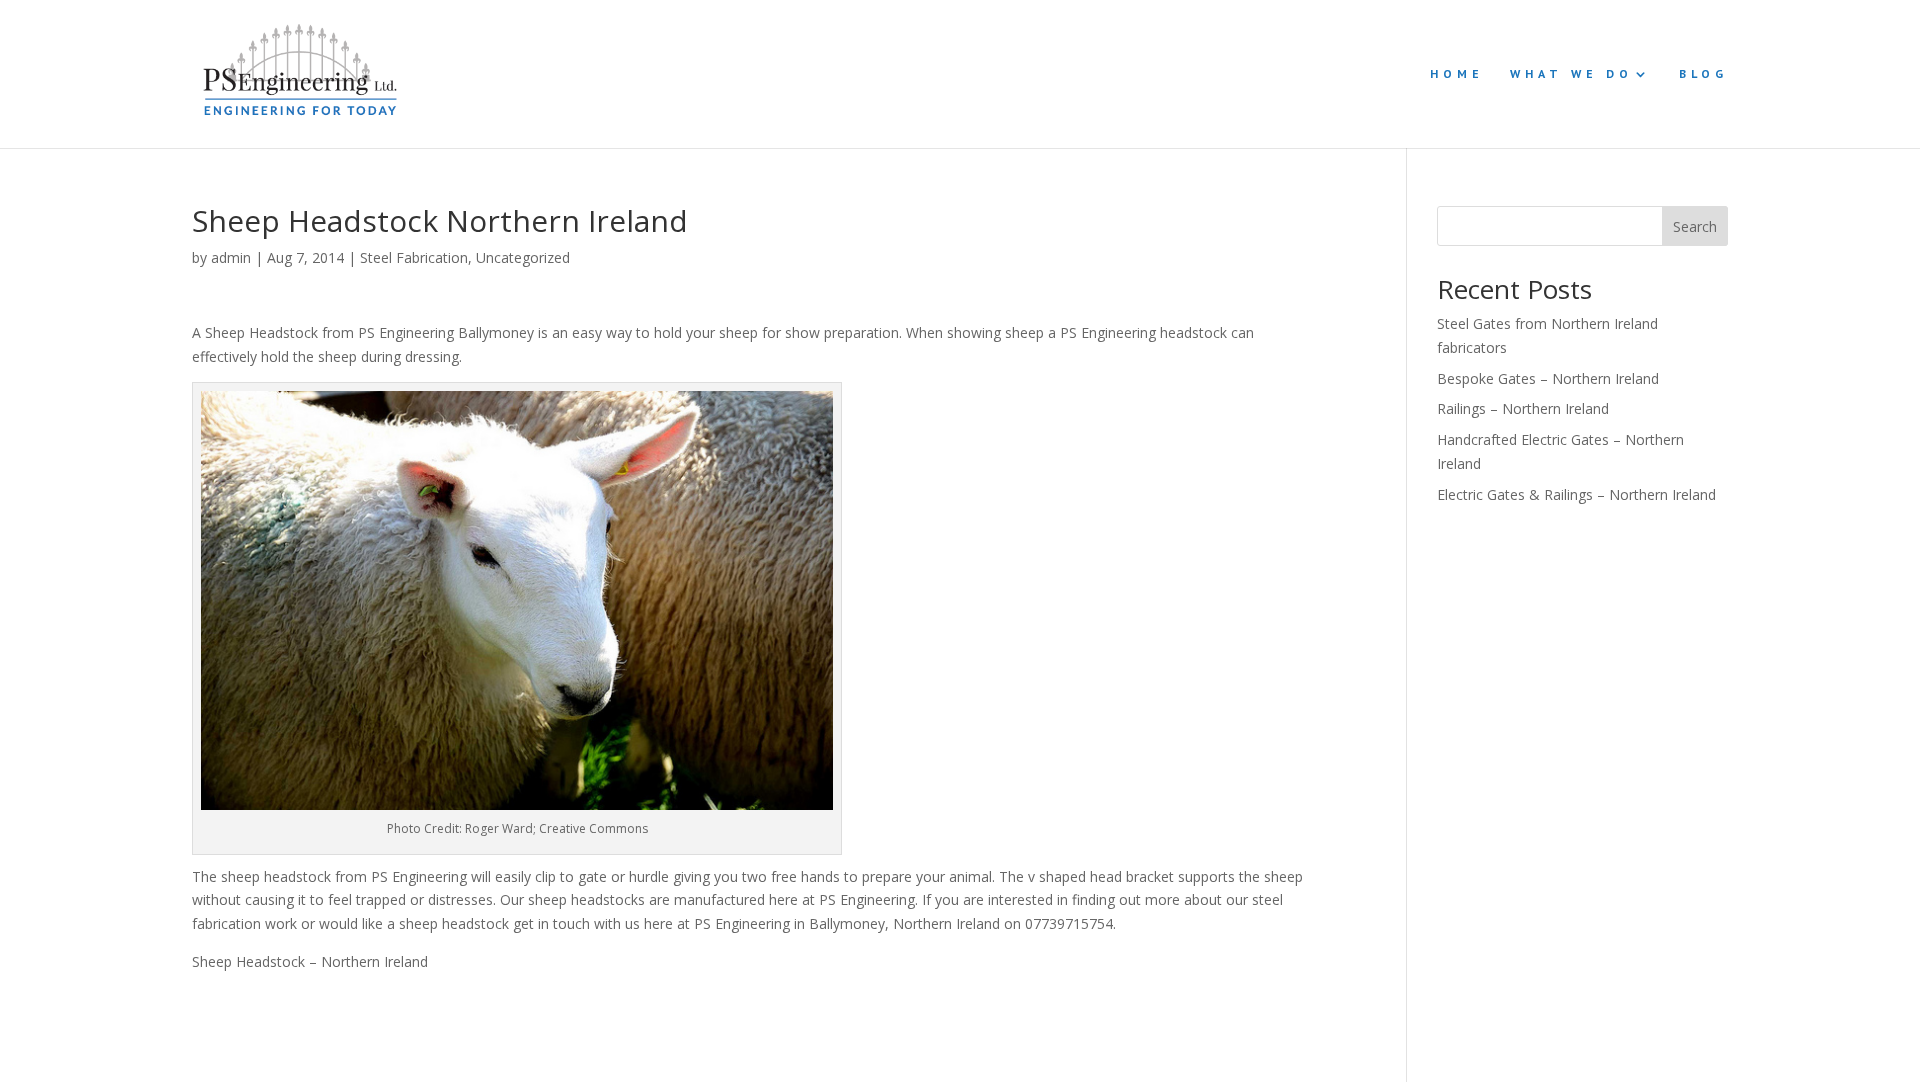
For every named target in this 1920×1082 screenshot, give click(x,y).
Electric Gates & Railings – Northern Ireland (1576, 494)
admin (231, 257)
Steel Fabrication (414, 257)
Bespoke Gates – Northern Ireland (1548, 378)
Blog (1703, 74)
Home (1457, 74)
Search (1695, 226)
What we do (1571, 74)
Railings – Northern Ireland (1523, 408)
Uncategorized (523, 257)
